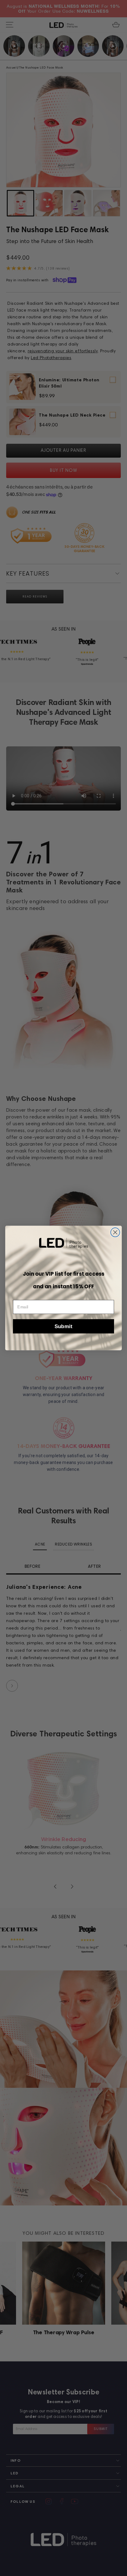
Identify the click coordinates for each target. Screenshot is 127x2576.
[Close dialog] (115, 1232)
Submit (63, 1326)
